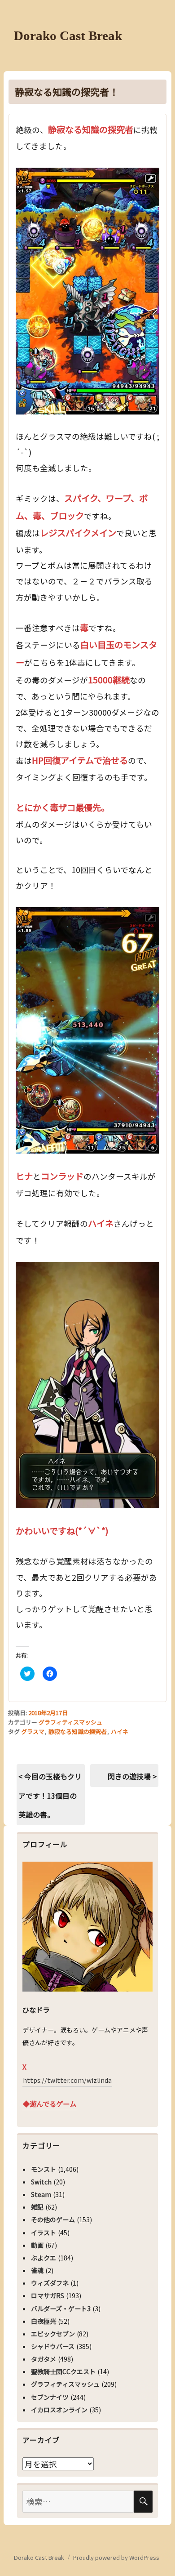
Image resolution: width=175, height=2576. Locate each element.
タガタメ (44, 2359)
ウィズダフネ (50, 2283)
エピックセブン (53, 2334)
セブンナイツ (50, 2397)
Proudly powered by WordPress (116, 2557)
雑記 (37, 2207)
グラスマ (33, 1731)
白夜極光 (44, 2321)
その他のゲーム (53, 2219)
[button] (87, 291)
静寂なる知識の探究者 (78, 1731)
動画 (37, 2245)
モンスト (44, 2169)
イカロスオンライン (59, 2410)
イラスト (44, 2233)
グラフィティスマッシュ (70, 1722)
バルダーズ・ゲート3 (61, 2309)
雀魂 (37, 2270)
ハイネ (120, 1731)
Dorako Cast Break (68, 36)
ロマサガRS (48, 2295)
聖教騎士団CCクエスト (63, 2371)
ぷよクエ (44, 2258)
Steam (41, 2194)
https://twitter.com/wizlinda (67, 2080)
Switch (41, 2182)
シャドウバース (53, 2346)
